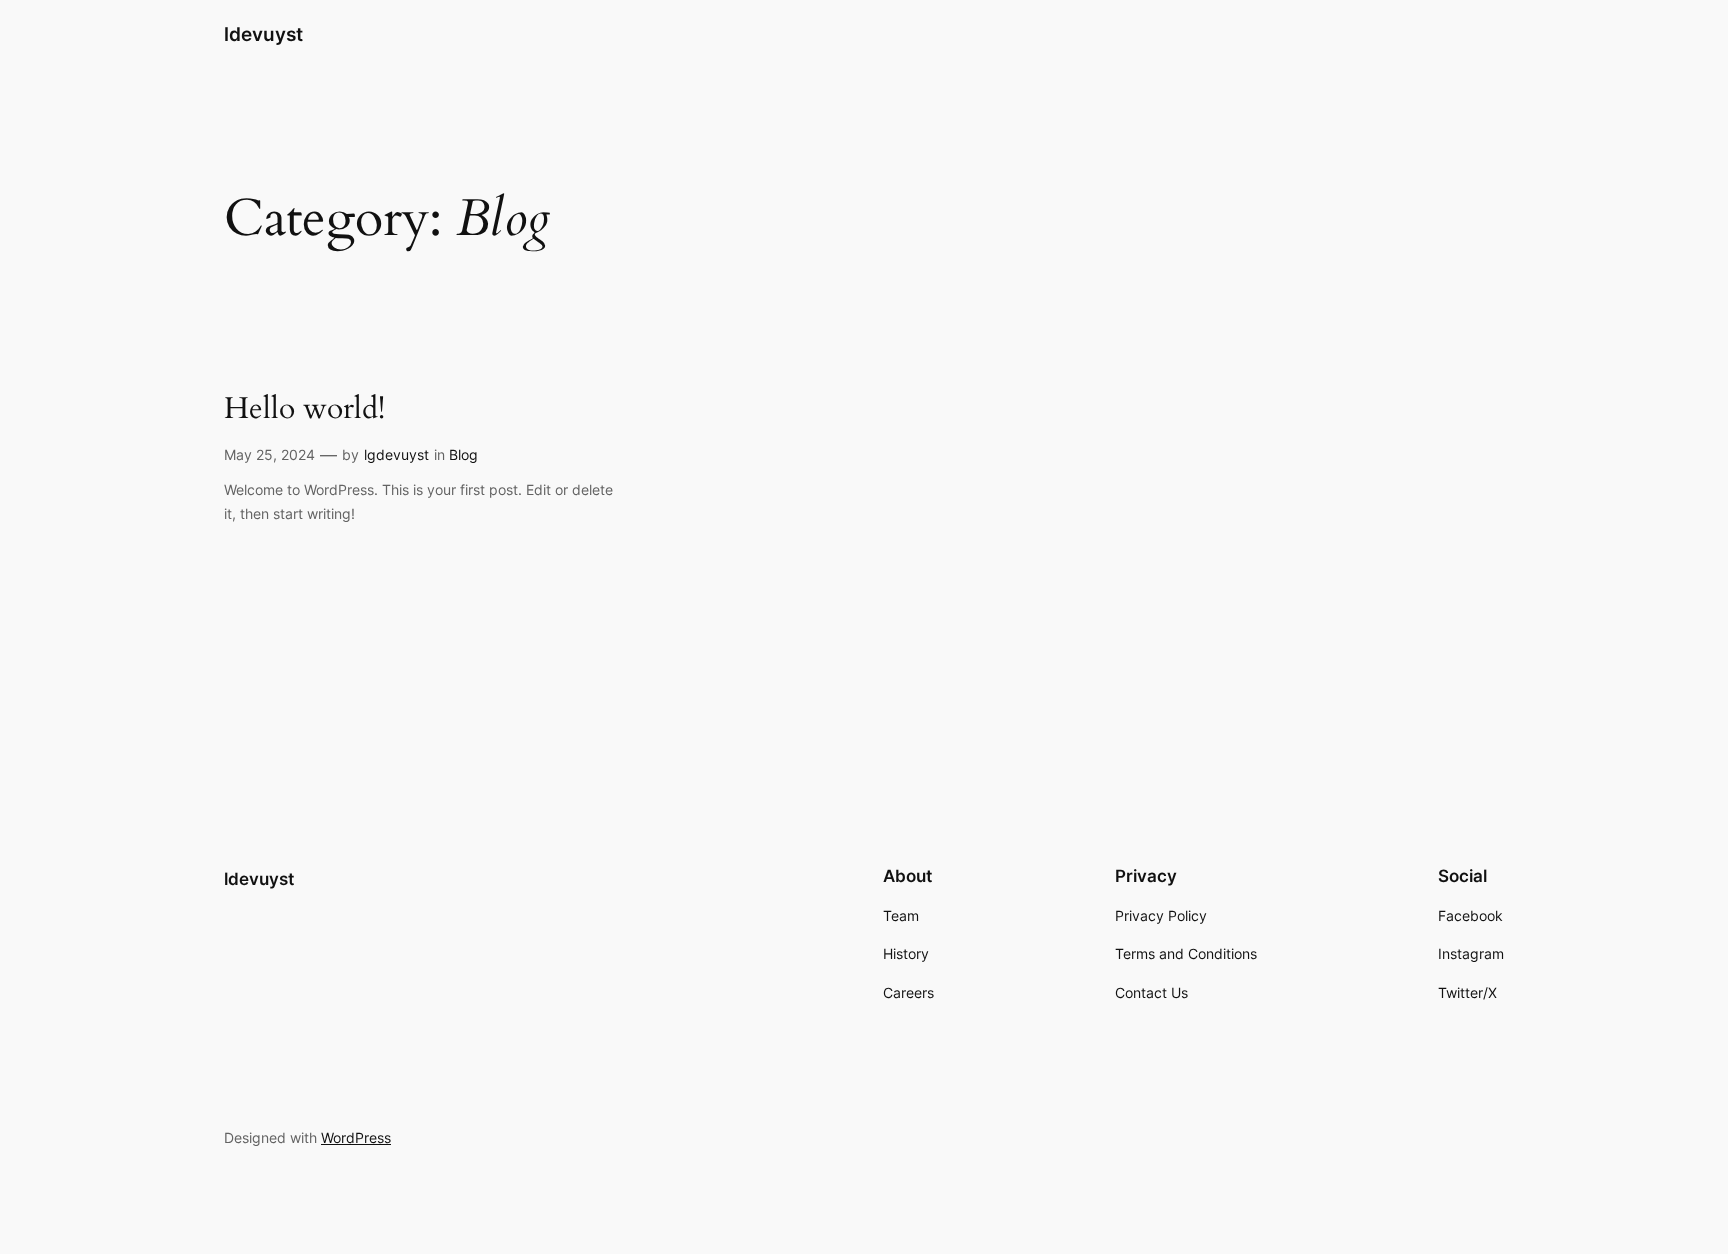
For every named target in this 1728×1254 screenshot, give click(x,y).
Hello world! (304, 410)
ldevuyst (263, 34)
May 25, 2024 (269, 454)
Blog (463, 454)
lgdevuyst (396, 454)
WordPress (356, 1137)
